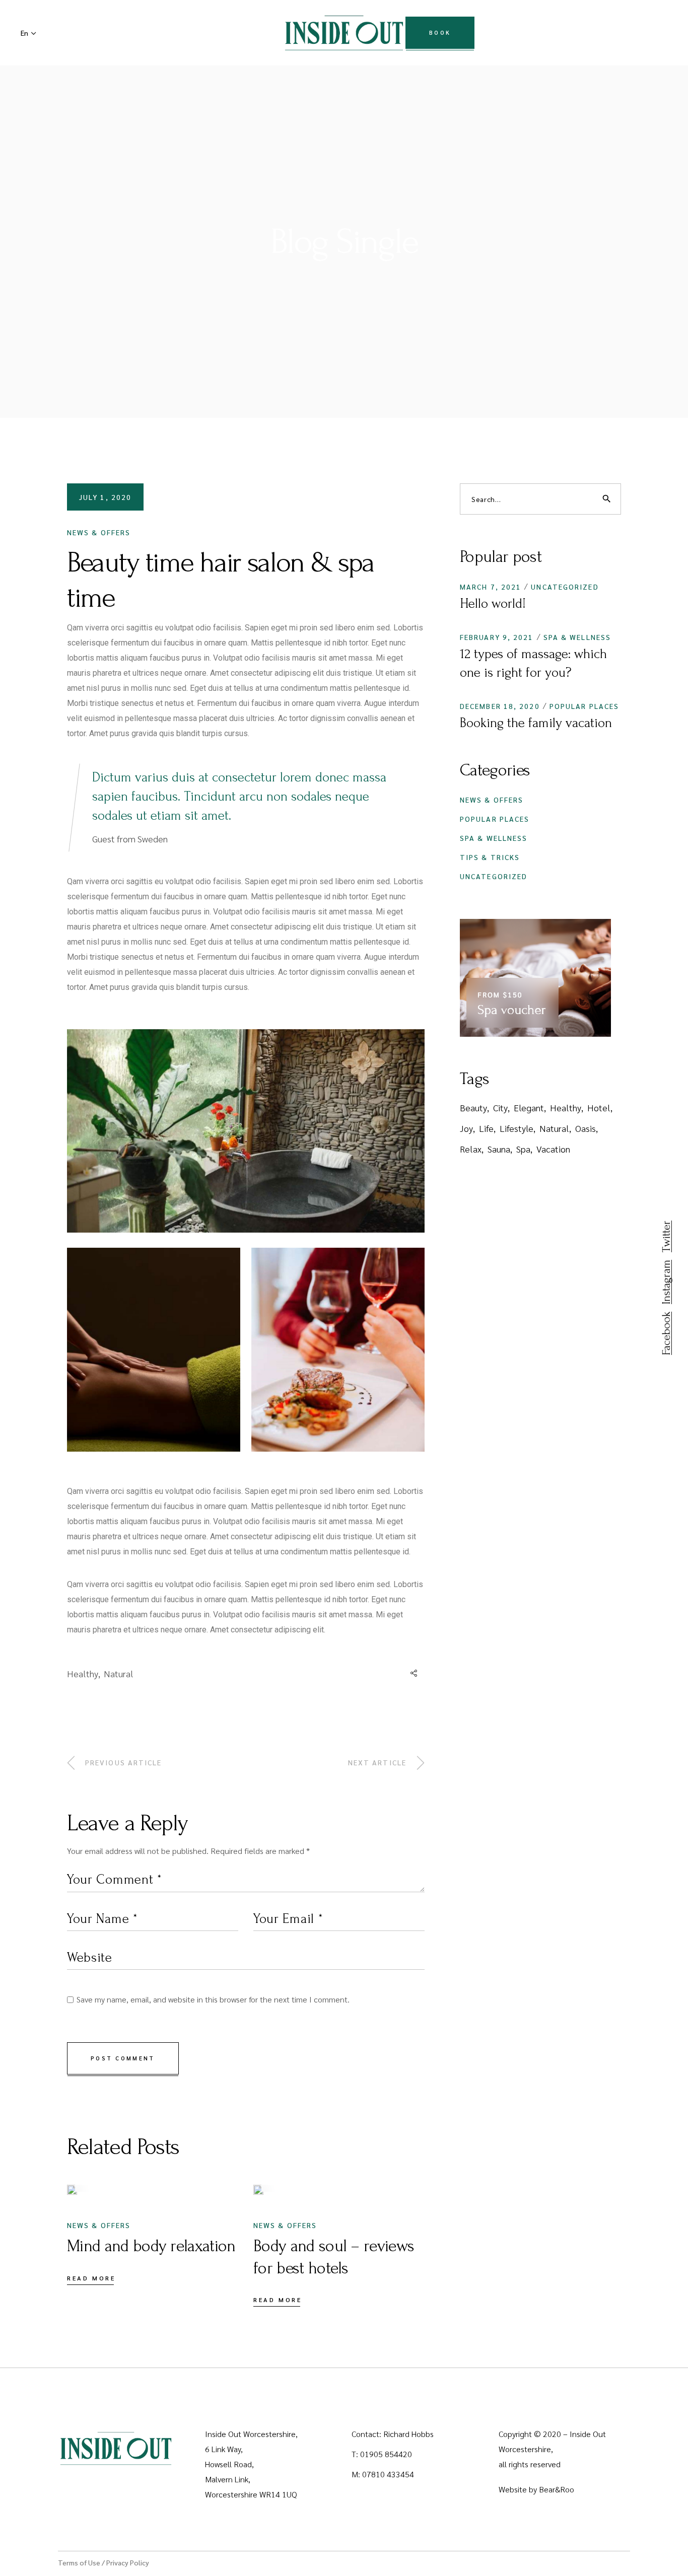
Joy (466, 1128)
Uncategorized (565, 587)
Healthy (83, 1673)
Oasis (586, 1128)
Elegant (529, 1107)
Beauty (473, 1107)
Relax (471, 1149)
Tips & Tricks (490, 857)
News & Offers (99, 532)
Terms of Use (79, 2562)
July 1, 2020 (105, 497)
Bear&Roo (557, 2489)
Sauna (499, 1149)
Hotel (599, 1107)
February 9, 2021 (497, 637)
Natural (119, 1673)
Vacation (553, 1149)
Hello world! (493, 604)
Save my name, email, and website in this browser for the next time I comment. (213, 1999)
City (500, 1107)
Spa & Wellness (577, 637)
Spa (523, 1149)
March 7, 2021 (491, 587)
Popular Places (584, 706)
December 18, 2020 (500, 706)
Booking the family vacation (536, 723)
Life (486, 1128)
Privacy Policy (128, 2562)
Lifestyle (517, 1128)
